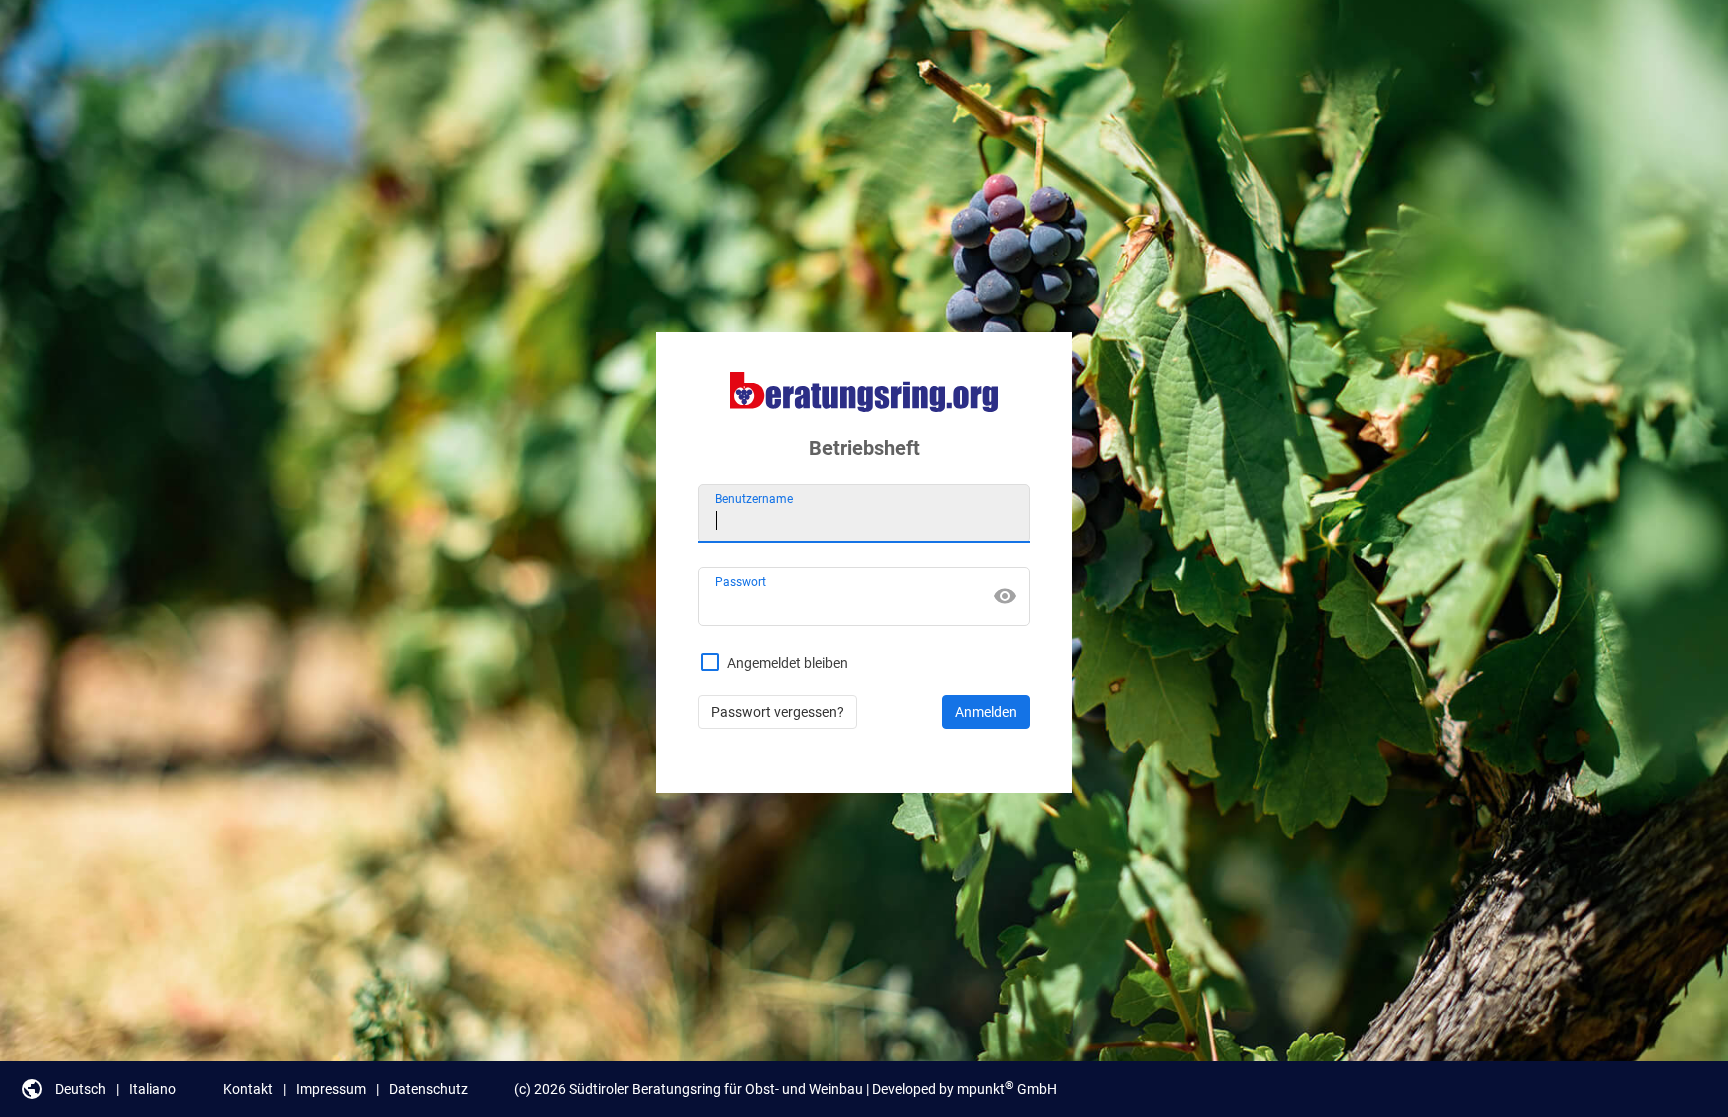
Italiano (152, 1089)
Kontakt (248, 1089)
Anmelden (986, 712)
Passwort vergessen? (777, 712)
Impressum (331, 1089)
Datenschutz (428, 1089)
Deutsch (80, 1089)
